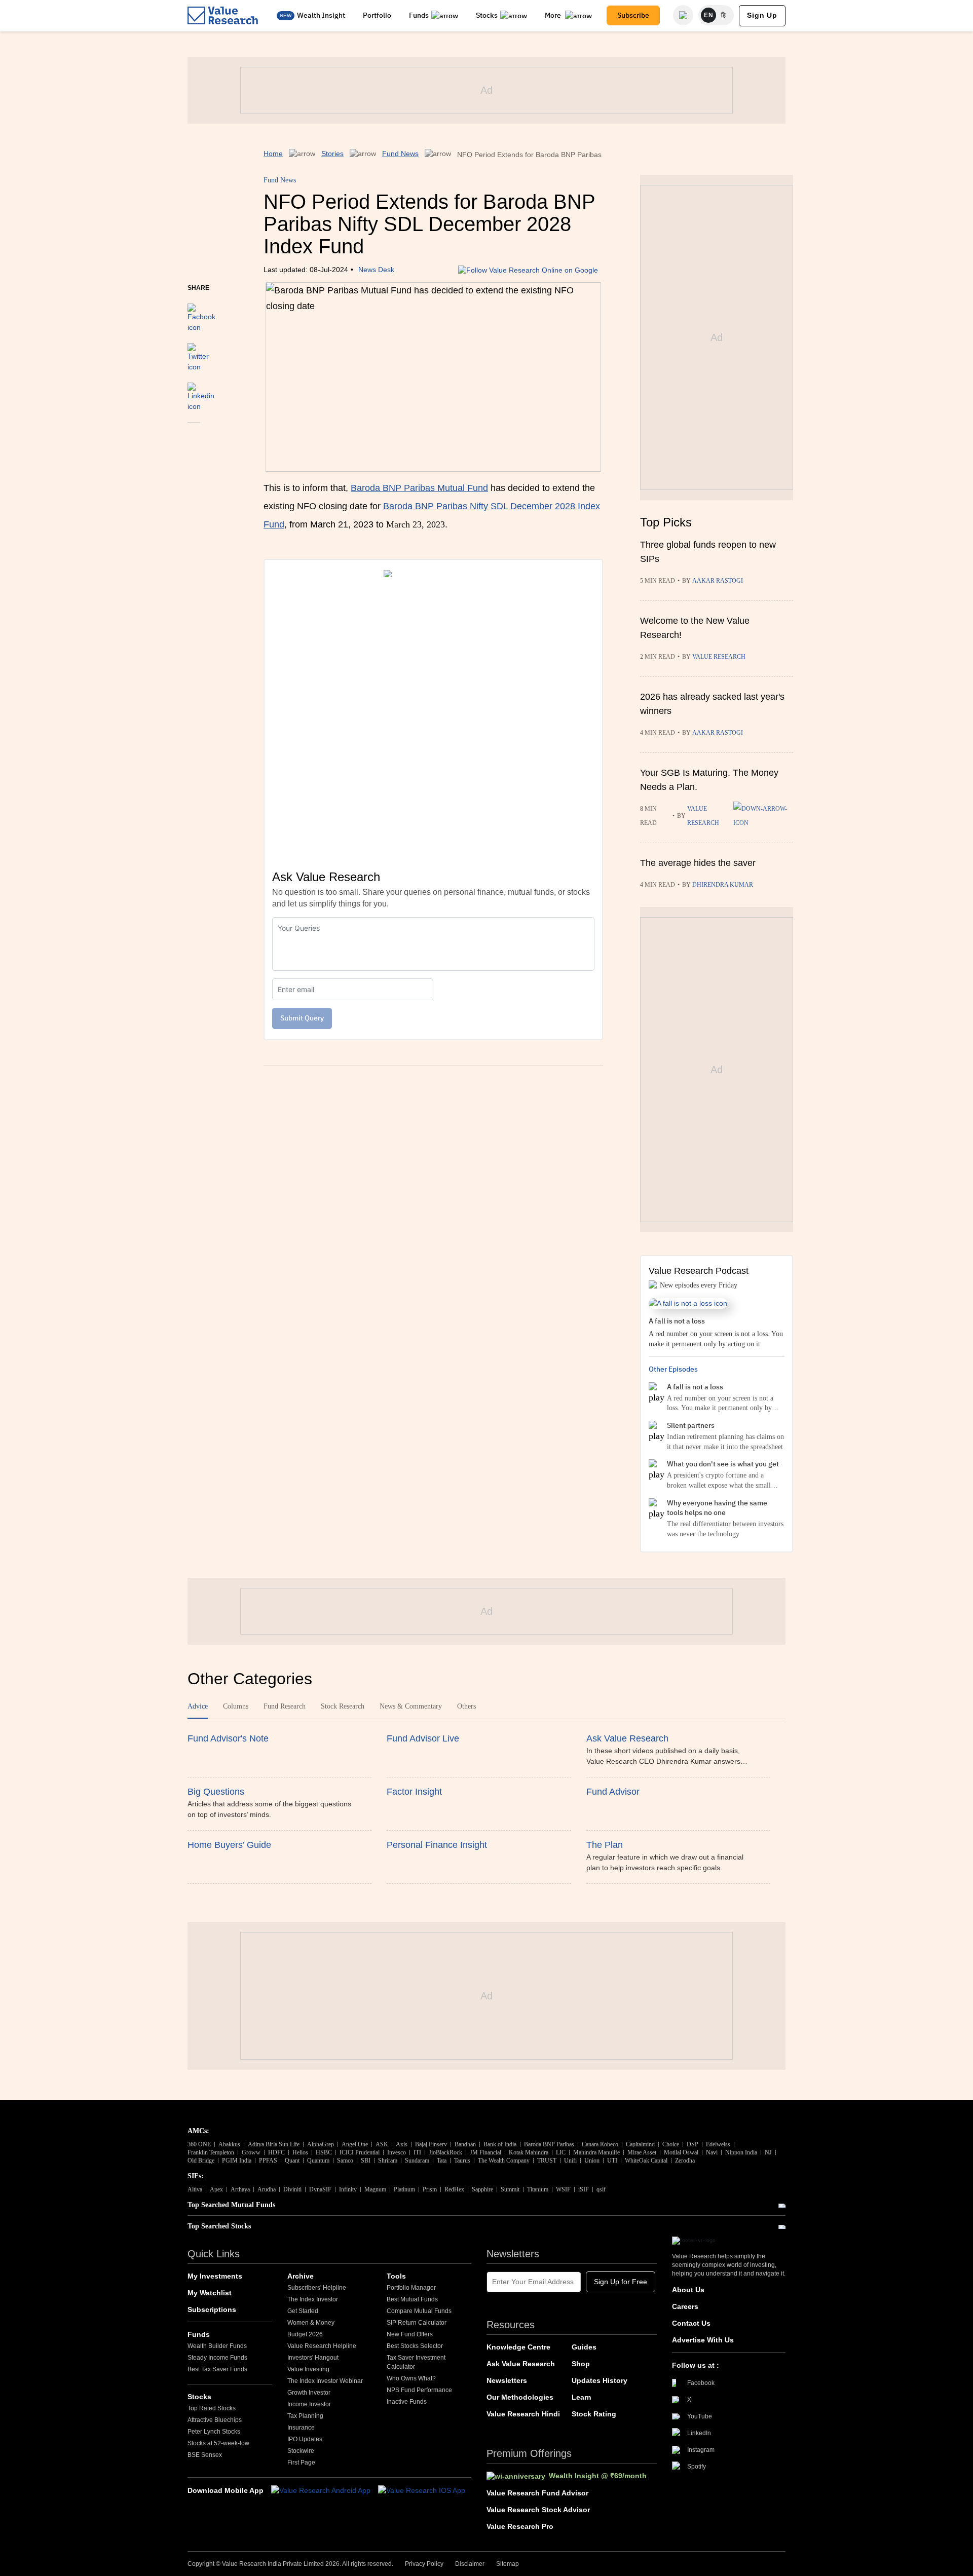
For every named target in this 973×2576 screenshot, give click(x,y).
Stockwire (301, 2451)
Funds (419, 15)
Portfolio (377, 15)
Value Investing (308, 2369)
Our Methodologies (520, 2397)
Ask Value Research (521, 2364)
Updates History (600, 2380)
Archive (301, 2276)
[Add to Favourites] (194, 436)
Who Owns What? (411, 2378)
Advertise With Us (703, 2340)
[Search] (683, 15)
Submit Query (302, 1018)
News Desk (376, 270)
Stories (332, 154)
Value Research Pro (520, 2526)
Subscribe (633, 15)
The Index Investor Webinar (325, 2381)
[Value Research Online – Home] (223, 15)
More (554, 15)
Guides (584, 2347)
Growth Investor (309, 2393)
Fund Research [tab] (285, 1706)
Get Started (303, 2311)
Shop (581, 2364)
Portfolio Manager (411, 2288)
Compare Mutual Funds (419, 2311)
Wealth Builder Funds (217, 2346)
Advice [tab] (198, 1706)
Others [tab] (466, 1706)
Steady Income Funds (217, 2358)
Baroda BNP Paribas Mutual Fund (419, 488)
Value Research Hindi (523, 2414)
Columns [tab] (236, 1706)
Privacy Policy (424, 2564)
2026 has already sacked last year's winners (712, 704)
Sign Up (762, 15)
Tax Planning (305, 2416)
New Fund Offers (410, 2334)
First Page (301, 2463)
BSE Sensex (205, 2455)
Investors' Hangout (313, 2358)
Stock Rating (594, 2414)
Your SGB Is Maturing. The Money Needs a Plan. (709, 780)
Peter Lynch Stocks (214, 2432)
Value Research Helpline (322, 2346)
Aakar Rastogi (718, 581)
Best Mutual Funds (412, 2299)
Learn (582, 2397)
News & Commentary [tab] (411, 1706)
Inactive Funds (407, 2402)
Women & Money (311, 2323)
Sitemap (508, 2564)
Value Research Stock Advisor (538, 2510)
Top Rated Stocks (212, 2408)
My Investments (215, 2276)
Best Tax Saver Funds (217, 2369)
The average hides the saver (698, 863)
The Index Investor (313, 2299)
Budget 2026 (305, 2334)
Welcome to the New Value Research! (695, 628)
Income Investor (309, 2404)
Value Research (719, 657)
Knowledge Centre (518, 2347)
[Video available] (763, 816)
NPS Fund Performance (419, 2390)
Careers (685, 2306)
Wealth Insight (321, 15)
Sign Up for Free (621, 2282)
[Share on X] (198, 353)
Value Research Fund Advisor (537, 2493)
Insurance (301, 2428)
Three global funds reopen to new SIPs (708, 552)
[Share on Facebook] (201, 313)
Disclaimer (470, 2564)
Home (273, 154)
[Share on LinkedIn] (201, 392)
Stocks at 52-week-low (218, 2443)
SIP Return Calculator (417, 2323)
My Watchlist (210, 2293)
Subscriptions (212, 2309)
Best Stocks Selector (415, 2346)
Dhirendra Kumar (723, 885)
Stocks (487, 15)
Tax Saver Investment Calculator (416, 2362)
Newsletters (507, 2380)
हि (724, 15)
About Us (688, 2290)
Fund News (400, 154)
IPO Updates (305, 2439)
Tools (396, 2276)
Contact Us (691, 2323)
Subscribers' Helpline (317, 2288)
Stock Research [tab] (343, 1706)
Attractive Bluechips (215, 2420)
